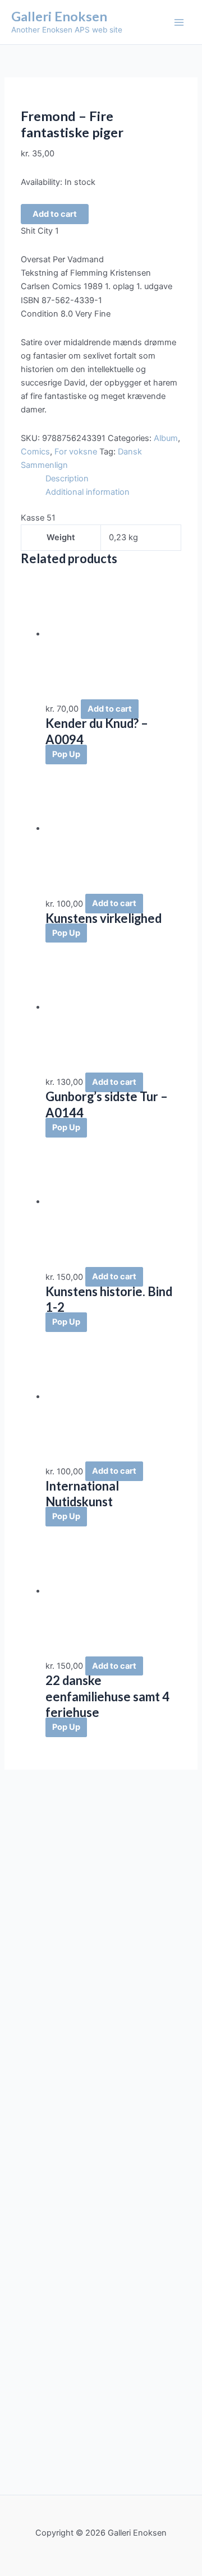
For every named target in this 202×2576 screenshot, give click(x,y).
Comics (35, 452)
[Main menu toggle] (179, 22)
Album (166, 438)
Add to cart (55, 214)
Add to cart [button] (110, 709)
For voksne (76, 452)
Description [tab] (67, 479)
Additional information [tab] (88, 492)
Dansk (130, 452)
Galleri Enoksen (59, 16)
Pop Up (66, 754)
